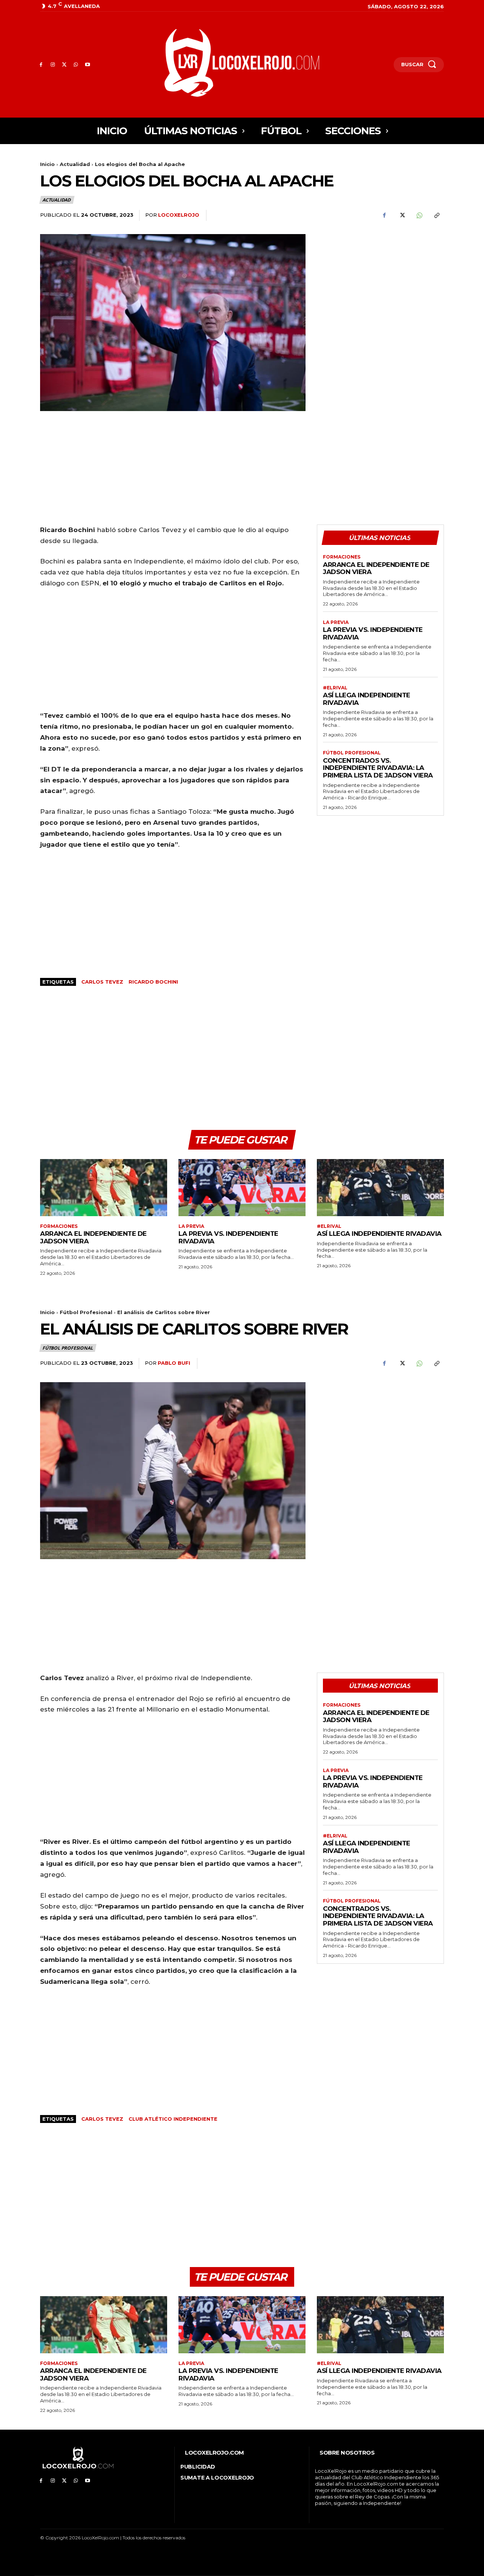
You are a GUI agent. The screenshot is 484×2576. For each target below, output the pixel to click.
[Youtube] (88, 65)
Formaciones (342, 557)
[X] (64, 65)
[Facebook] (41, 65)
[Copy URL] (436, 216)
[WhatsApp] (76, 65)
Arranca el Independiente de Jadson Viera (376, 568)
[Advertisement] (380, 287)
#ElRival (335, 688)
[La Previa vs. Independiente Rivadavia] (242, 1188)
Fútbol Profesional (352, 753)
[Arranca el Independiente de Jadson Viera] (104, 1188)
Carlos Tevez (102, 982)
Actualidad (75, 164)
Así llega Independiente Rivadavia (367, 699)
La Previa (336, 622)
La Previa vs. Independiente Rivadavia (228, 1237)
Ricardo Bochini (153, 982)
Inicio (47, 164)
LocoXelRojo (179, 215)
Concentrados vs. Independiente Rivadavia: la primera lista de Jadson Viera (378, 768)
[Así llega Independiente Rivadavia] (380, 1188)
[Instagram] (53, 65)
